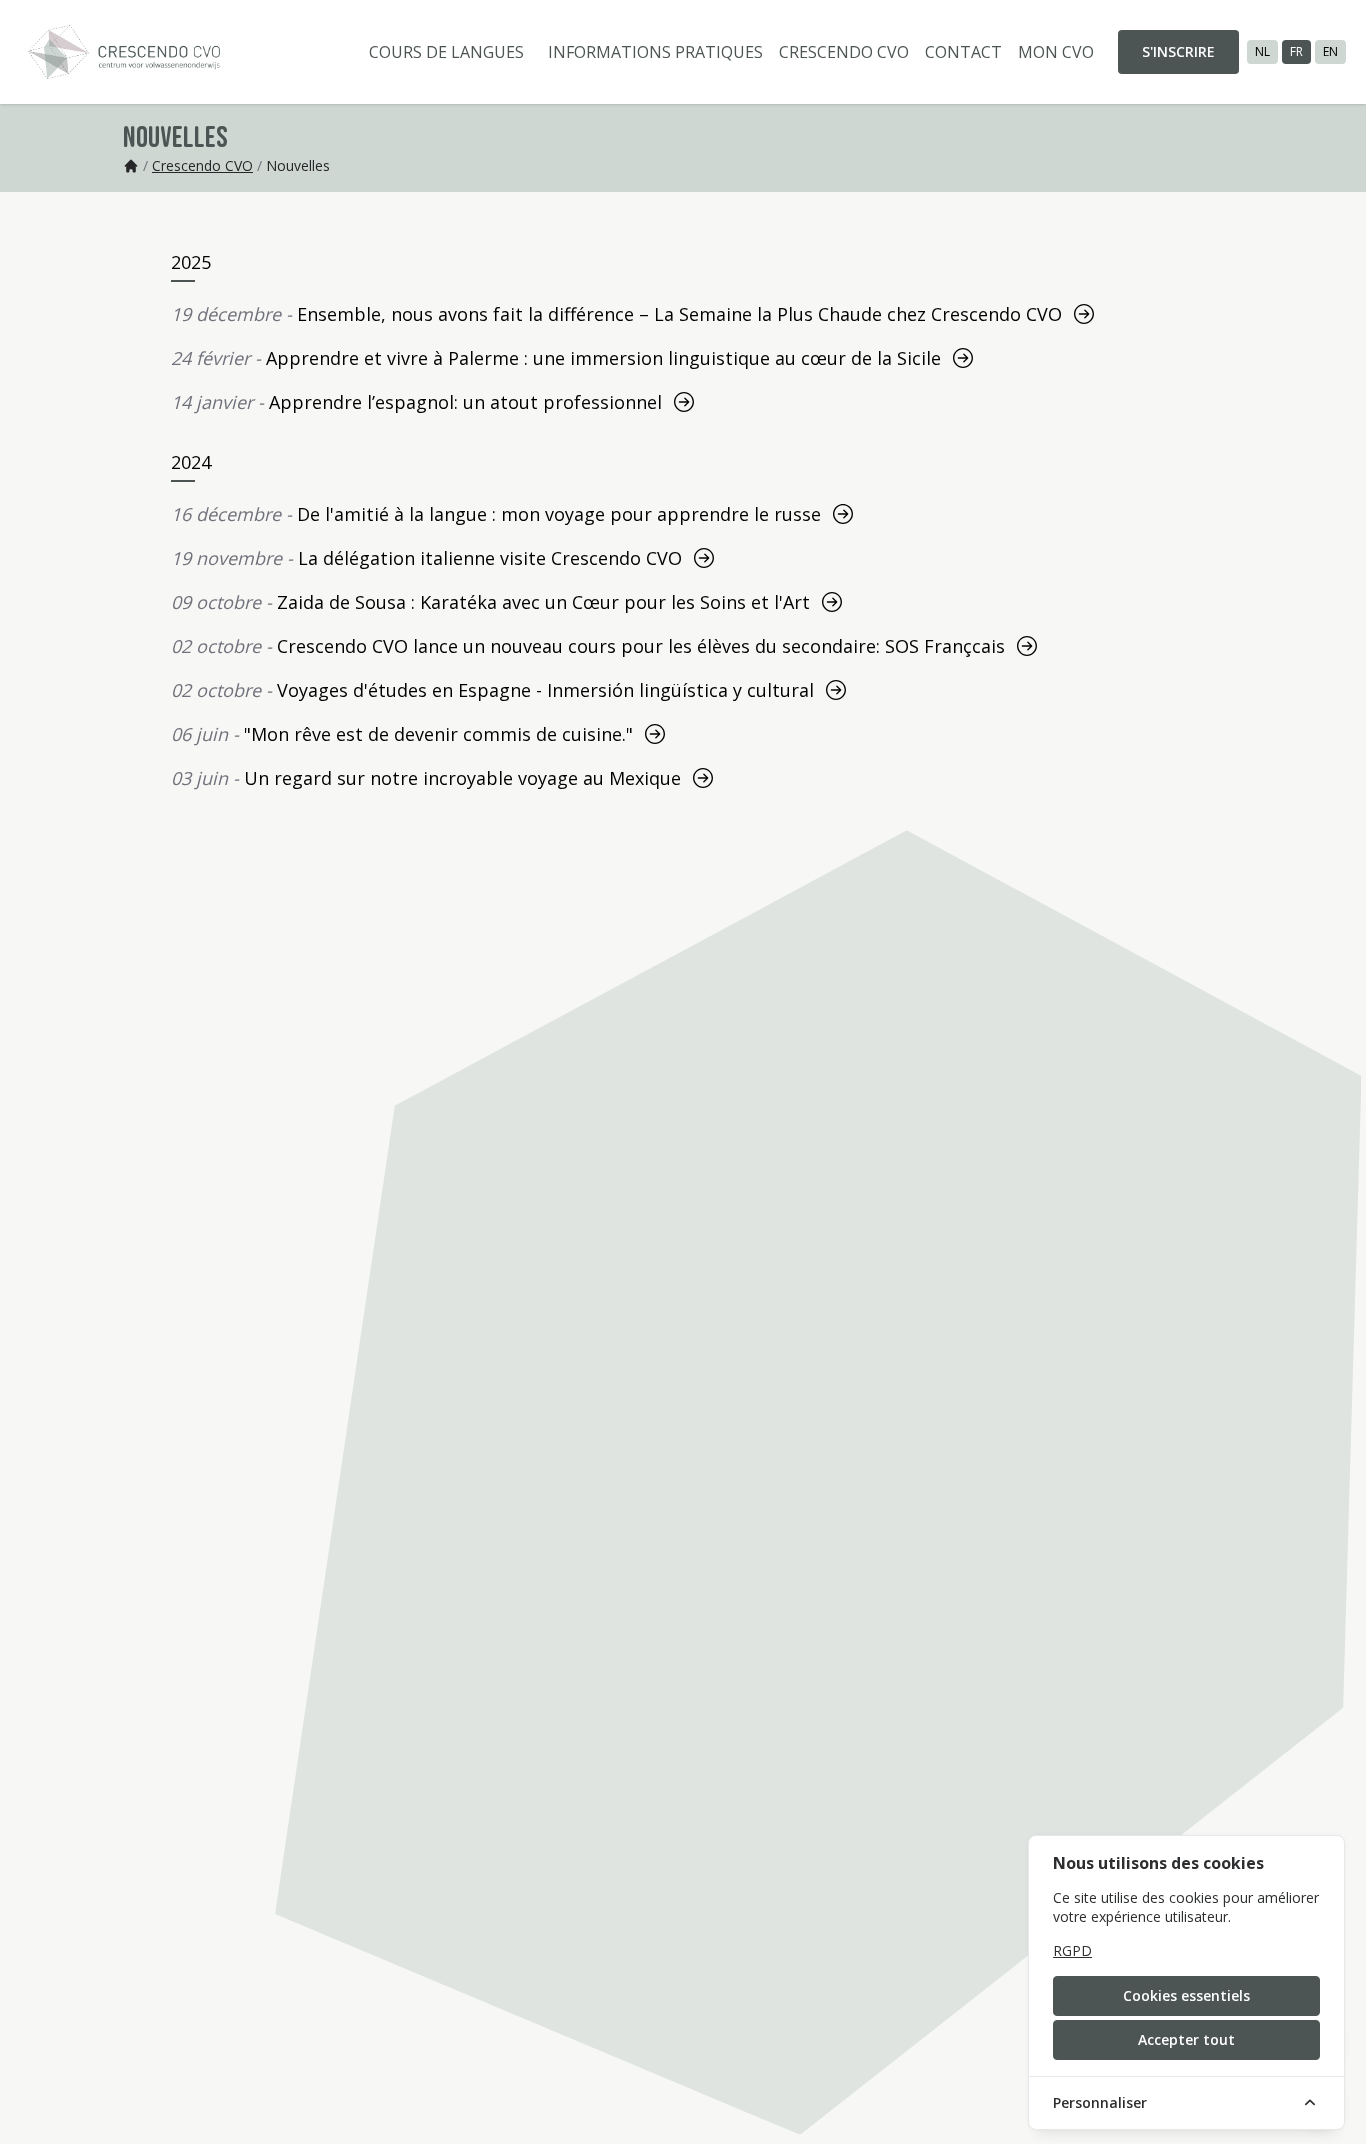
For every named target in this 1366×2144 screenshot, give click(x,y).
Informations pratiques (655, 52)
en (1330, 51)
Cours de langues (446, 52)
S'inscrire (1178, 51)
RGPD (1072, 1950)
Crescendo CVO (844, 52)
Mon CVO (1056, 52)
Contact (963, 52)
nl (1262, 51)
